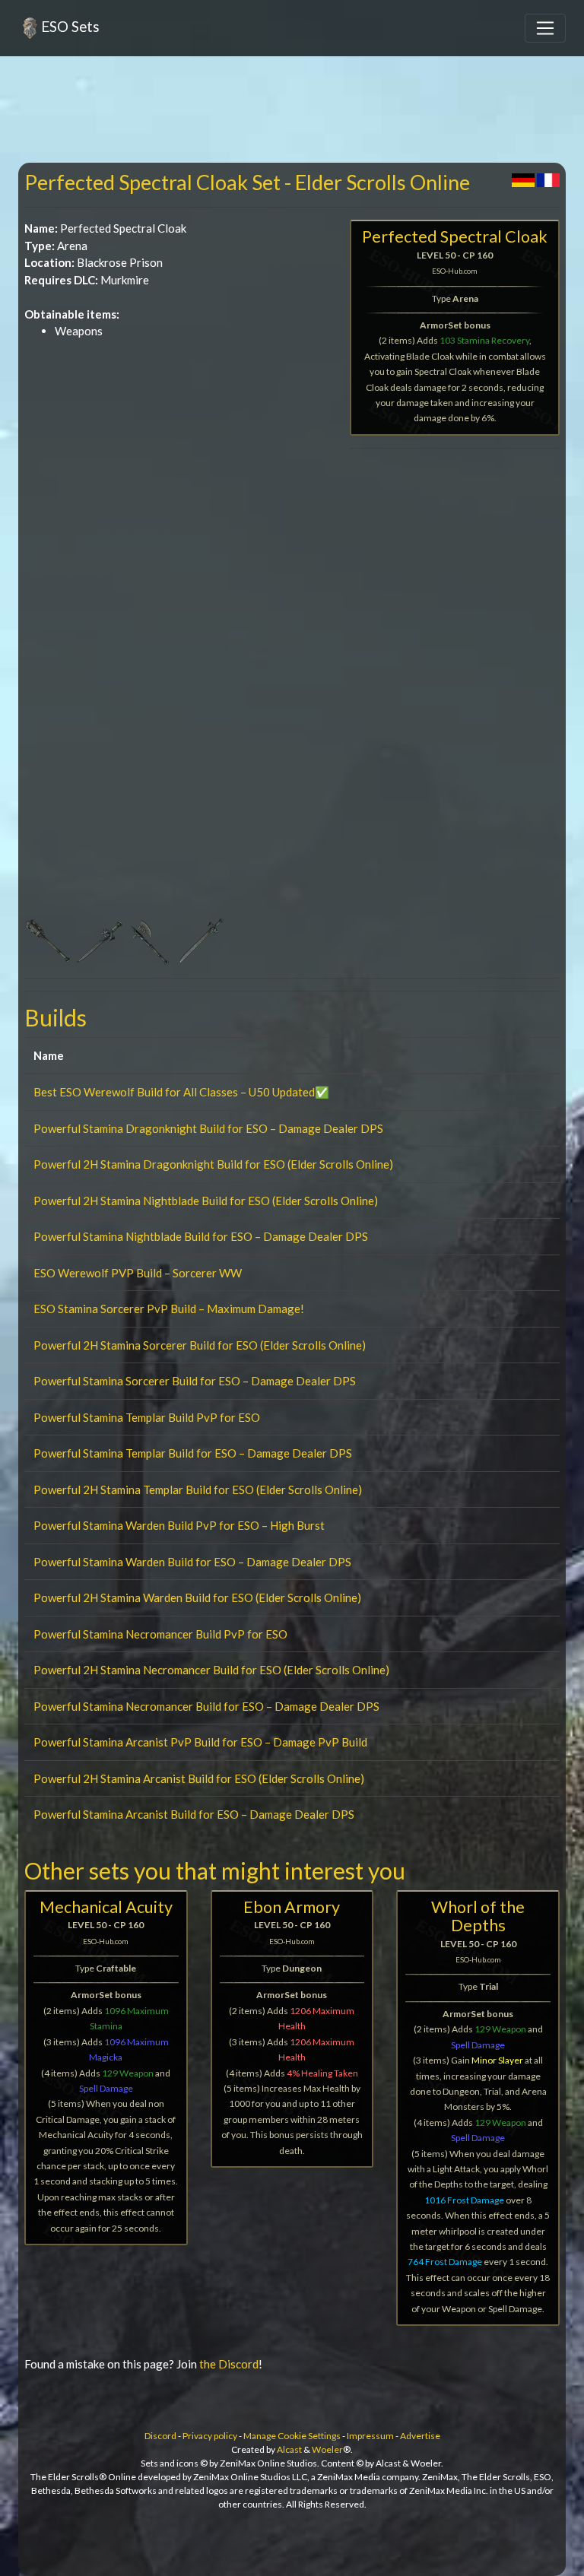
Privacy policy (210, 2436)
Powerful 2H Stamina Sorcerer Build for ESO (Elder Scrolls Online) (200, 1345)
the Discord (229, 2364)
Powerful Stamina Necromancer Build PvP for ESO (160, 1634)
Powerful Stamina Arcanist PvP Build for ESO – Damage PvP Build (200, 1742)
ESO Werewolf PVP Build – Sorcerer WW (138, 1273)
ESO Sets (70, 26)
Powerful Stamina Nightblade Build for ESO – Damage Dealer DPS (201, 1236)
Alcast (289, 2449)
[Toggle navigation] (545, 28)
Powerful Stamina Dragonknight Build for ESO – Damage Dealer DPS (208, 1128)
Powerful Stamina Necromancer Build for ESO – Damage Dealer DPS (206, 1706)
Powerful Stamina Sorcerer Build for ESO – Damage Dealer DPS (195, 1381)
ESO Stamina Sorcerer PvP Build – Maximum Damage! (169, 1309)
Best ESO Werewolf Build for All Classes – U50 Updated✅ (181, 1092)
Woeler (327, 2449)
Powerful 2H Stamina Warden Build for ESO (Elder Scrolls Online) (197, 1597)
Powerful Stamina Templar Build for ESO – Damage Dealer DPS (193, 1453)
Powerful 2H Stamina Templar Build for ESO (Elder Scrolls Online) (198, 1489)
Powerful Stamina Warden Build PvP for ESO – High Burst (179, 1525)
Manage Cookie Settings (292, 2436)
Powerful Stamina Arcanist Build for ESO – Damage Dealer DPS (194, 1814)
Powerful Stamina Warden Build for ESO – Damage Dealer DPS (192, 1562)
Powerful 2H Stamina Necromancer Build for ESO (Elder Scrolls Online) (211, 1670)
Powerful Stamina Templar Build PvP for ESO (147, 1417)
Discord (160, 2436)
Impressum (370, 2436)
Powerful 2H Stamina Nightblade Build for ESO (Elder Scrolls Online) (206, 1201)
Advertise (420, 2436)
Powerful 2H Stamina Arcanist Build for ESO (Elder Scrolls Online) (199, 1778)
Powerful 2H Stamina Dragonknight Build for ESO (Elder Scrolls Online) (213, 1164)
